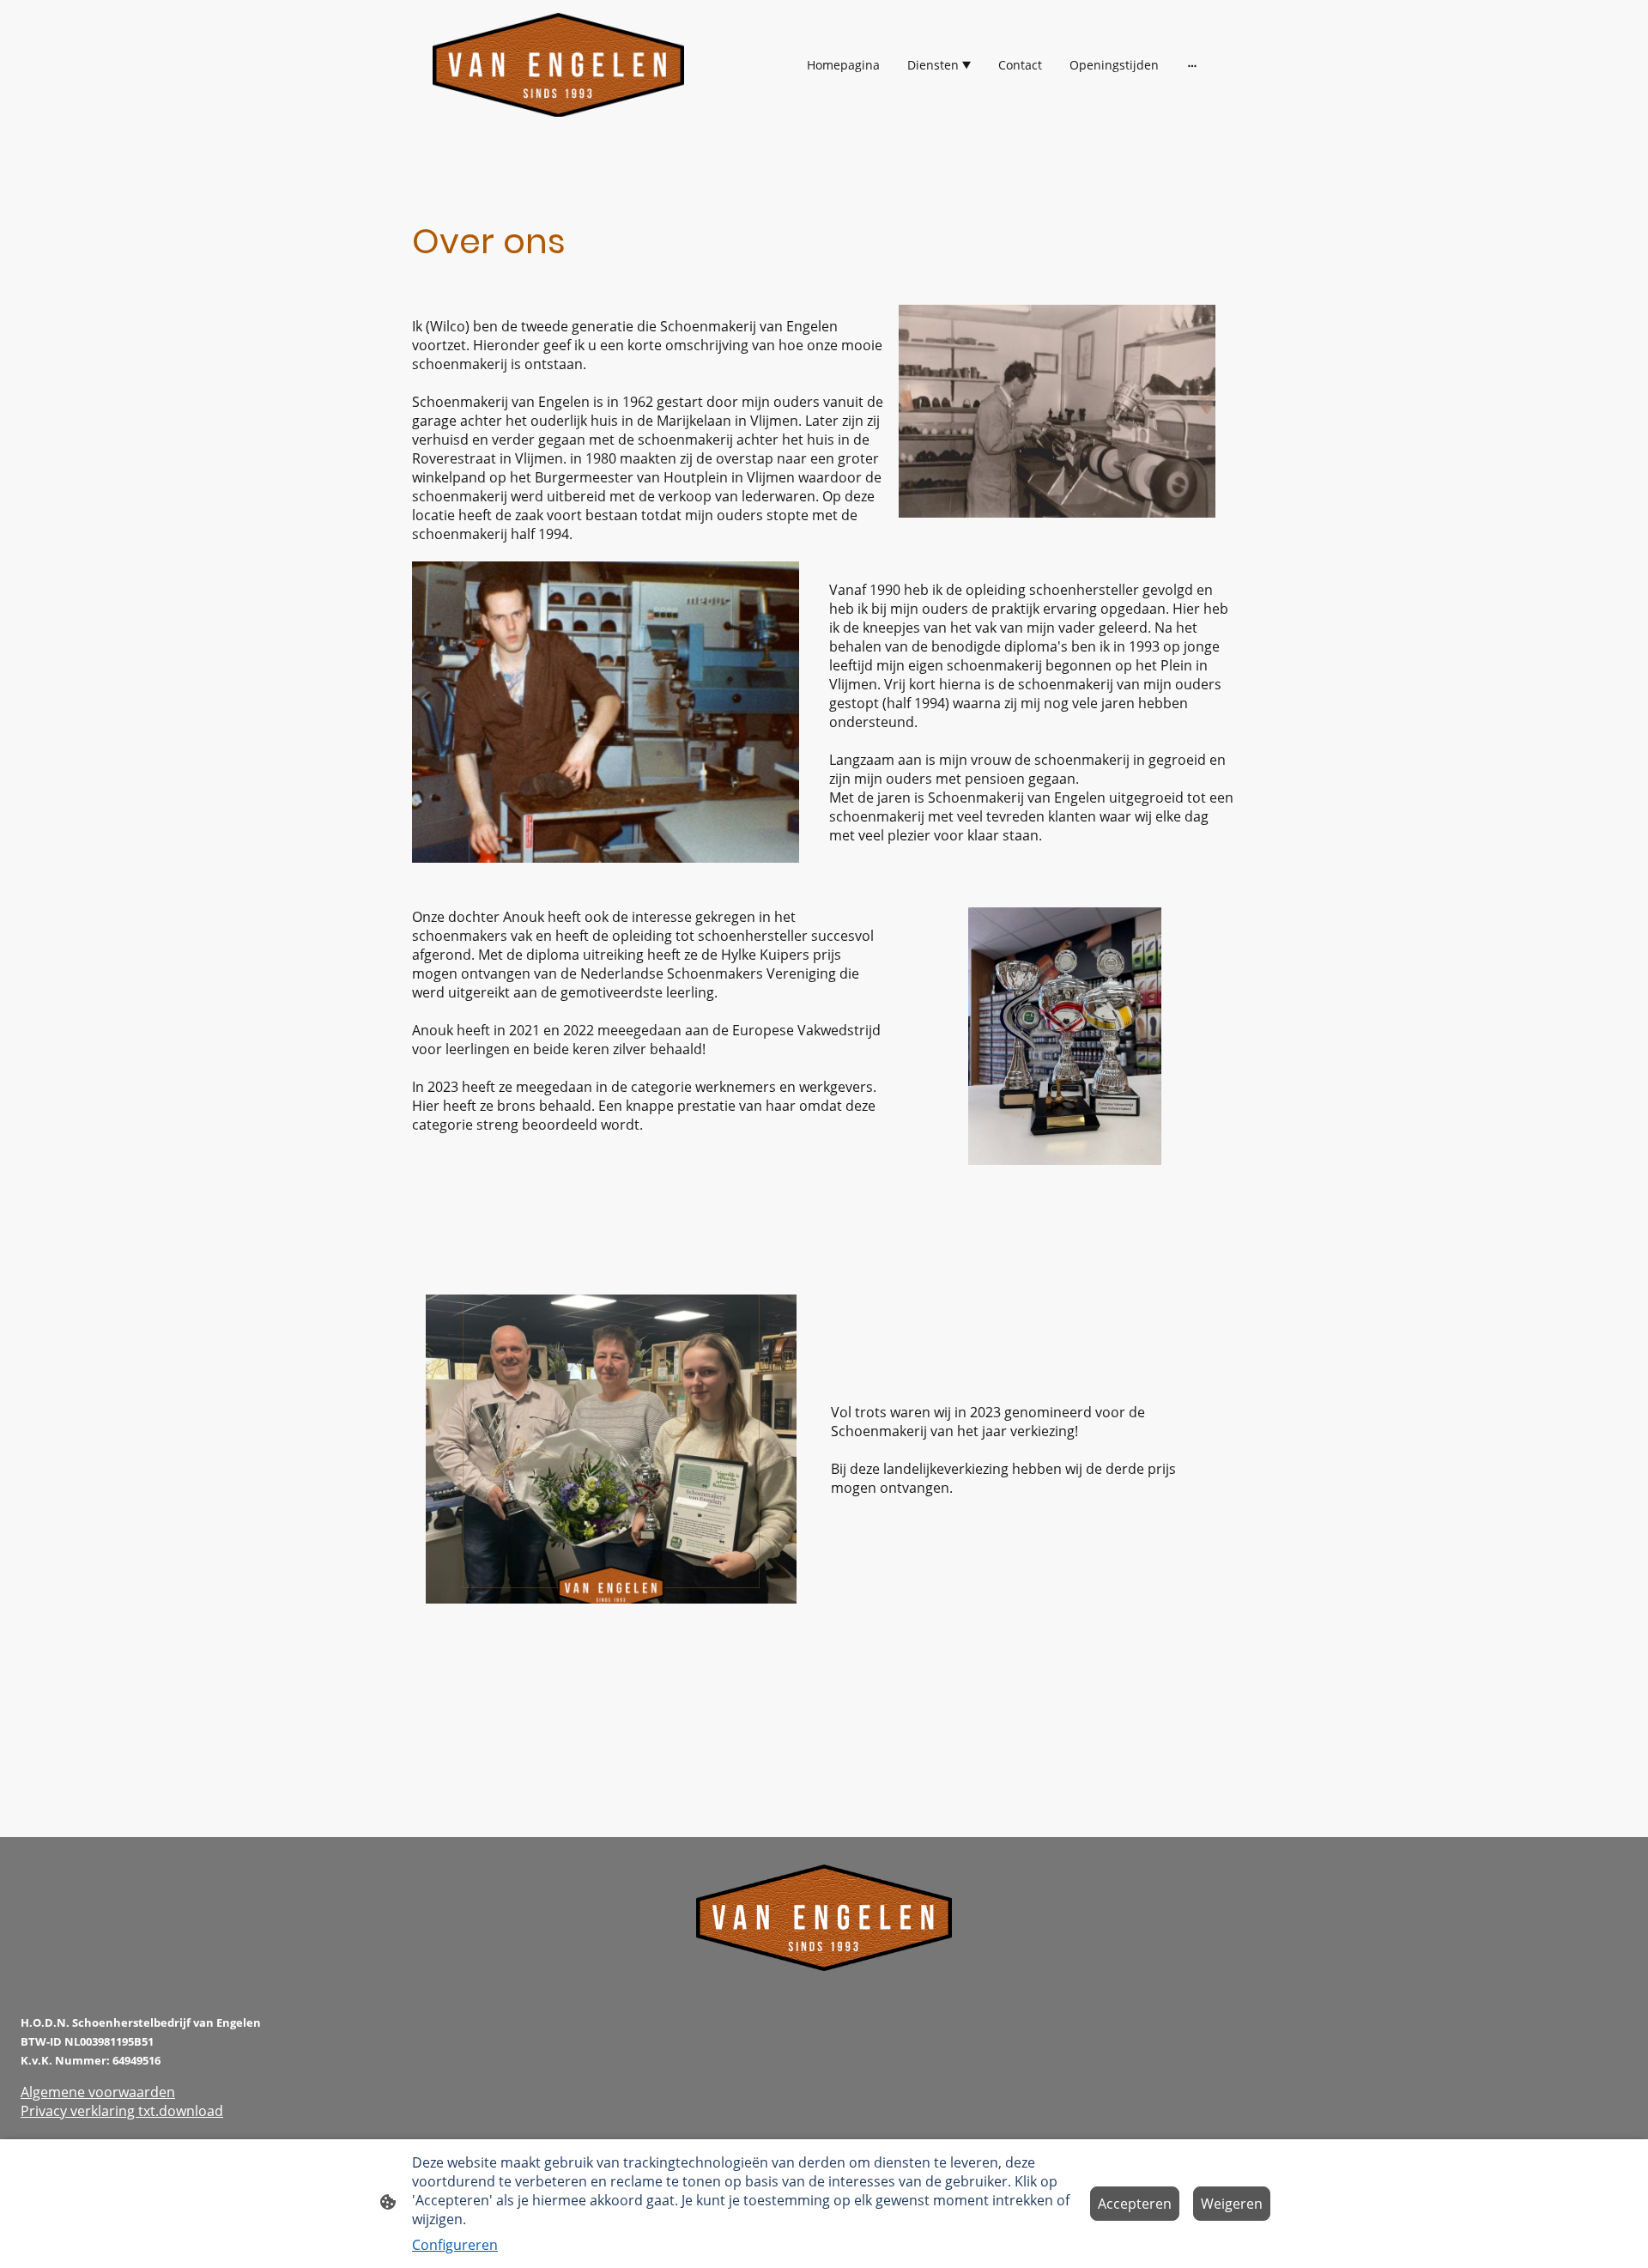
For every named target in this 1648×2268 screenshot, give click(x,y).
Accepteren (1135, 2204)
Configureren (455, 2245)
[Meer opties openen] (1192, 65)
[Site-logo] (558, 65)
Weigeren (1232, 2204)
